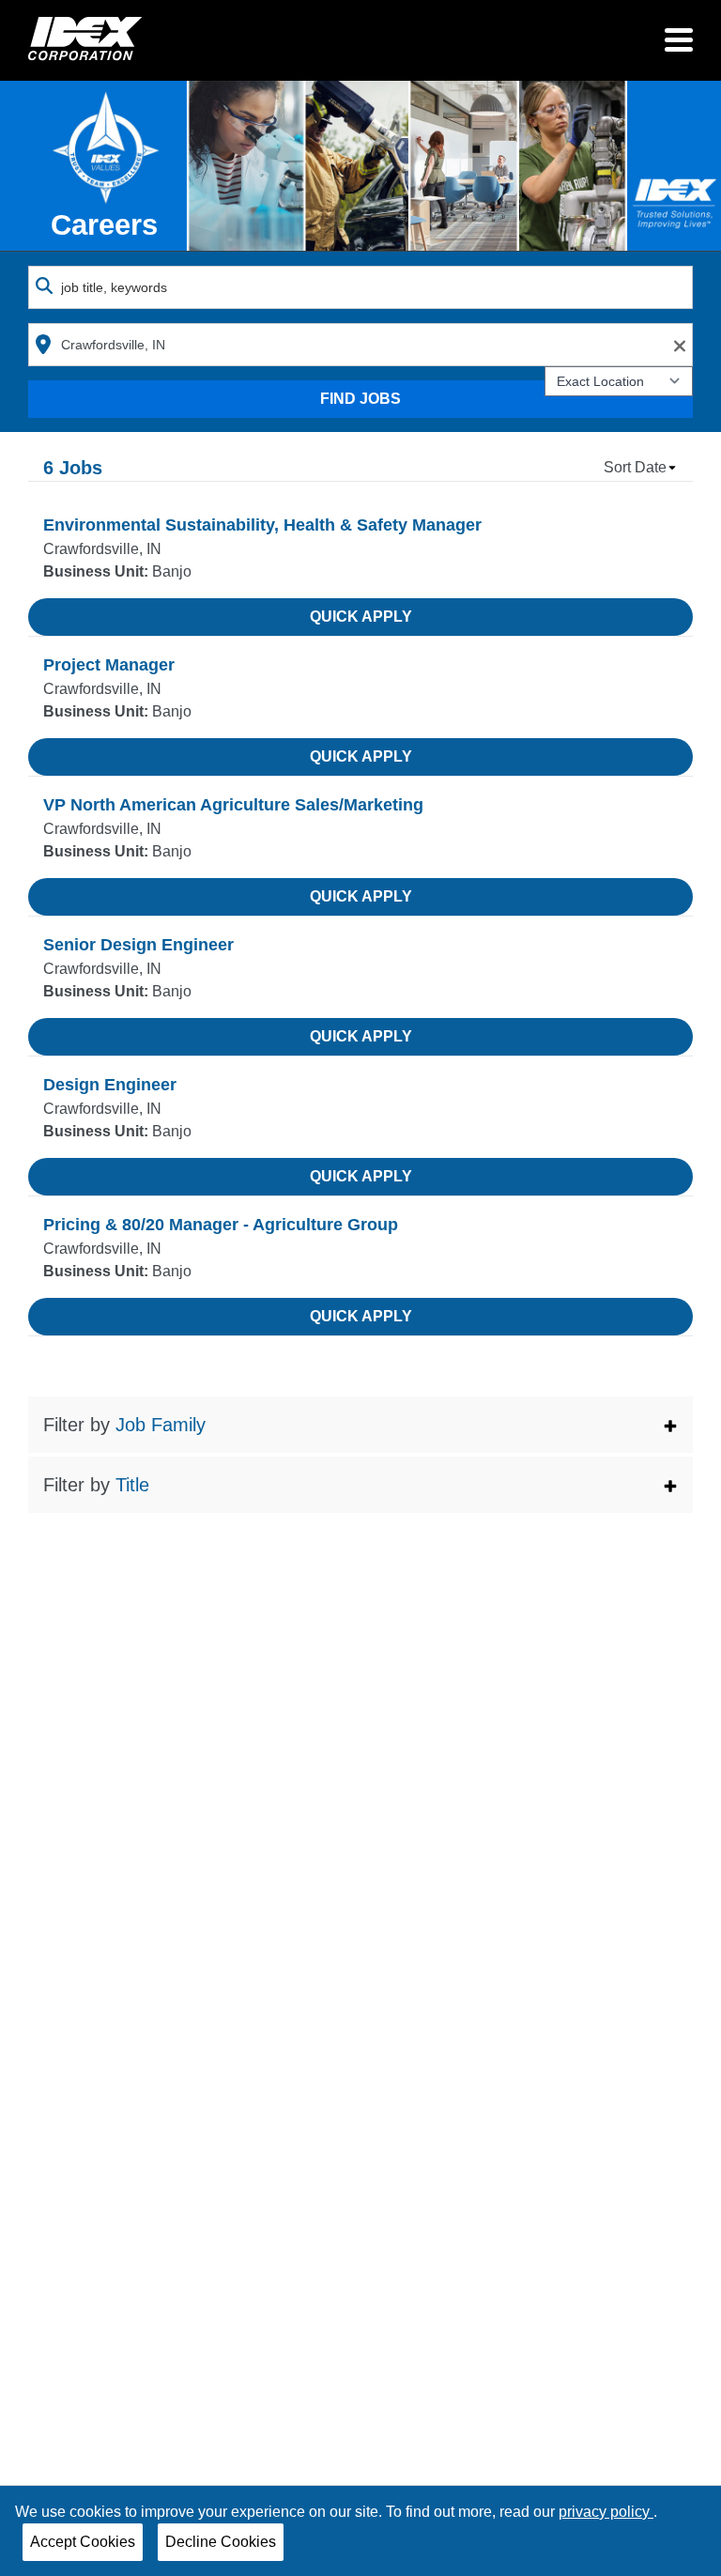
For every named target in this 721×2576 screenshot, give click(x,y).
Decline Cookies (221, 2542)
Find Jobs (360, 399)
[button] (360, 1425)
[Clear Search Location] (674, 346)
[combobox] (360, 287)
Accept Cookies (83, 2542)
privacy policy (606, 2512)
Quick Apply (361, 617)
